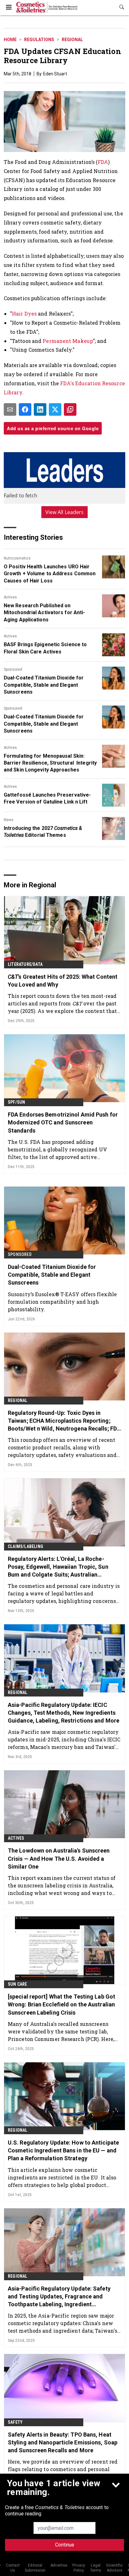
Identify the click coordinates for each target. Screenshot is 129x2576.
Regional (72, 40)
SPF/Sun (16, 1102)
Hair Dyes (24, 314)
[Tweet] (55, 409)
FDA (103, 162)
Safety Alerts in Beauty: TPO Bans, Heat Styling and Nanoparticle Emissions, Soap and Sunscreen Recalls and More (63, 2442)
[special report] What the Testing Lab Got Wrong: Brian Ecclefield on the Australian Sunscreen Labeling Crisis (62, 2004)
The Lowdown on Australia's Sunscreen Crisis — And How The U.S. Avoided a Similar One (59, 1858)
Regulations (39, 40)
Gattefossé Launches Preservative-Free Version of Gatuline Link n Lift (47, 798)
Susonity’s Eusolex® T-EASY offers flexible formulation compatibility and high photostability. (62, 1302)
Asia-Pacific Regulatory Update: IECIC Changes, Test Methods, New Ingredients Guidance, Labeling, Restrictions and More (64, 1713)
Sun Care (18, 1984)
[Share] (25, 409)
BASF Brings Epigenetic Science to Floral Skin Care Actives (45, 648)
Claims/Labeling (26, 1546)
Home (10, 40)
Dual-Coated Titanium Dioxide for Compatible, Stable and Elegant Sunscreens (44, 685)
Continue (65, 2545)
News (9, 820)
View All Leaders (65, 512)
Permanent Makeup (68, 341)
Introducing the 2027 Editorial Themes (43, 832)
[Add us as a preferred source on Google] (70, 409)
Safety (15, 2422)
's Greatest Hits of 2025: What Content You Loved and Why (63, 981)
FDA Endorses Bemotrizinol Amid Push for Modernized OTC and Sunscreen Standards (63, 1122)
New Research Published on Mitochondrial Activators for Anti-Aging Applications (44, 613)
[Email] (10, 409)
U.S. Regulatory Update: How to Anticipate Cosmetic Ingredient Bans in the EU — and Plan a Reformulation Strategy (63, 2150)
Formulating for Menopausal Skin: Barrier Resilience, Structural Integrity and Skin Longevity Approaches (50, 763)
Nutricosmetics (17, 558)
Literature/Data (25, 964)
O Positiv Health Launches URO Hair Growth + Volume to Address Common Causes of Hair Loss (50, 574)
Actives (10, 597)
